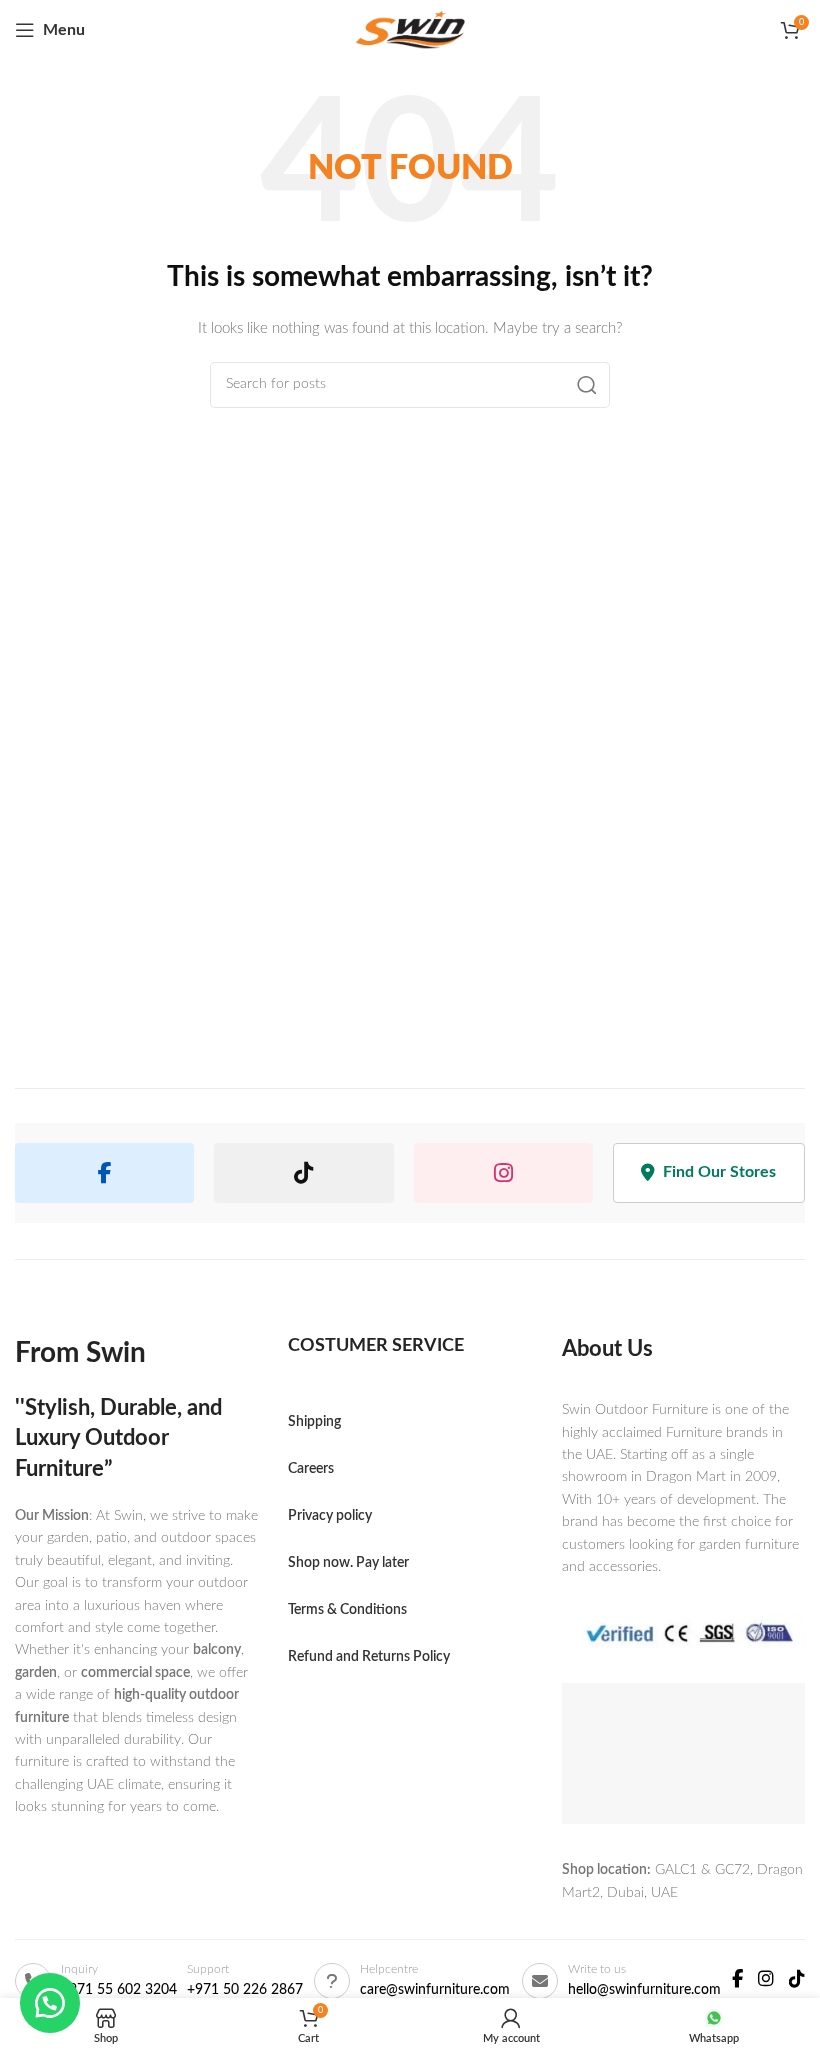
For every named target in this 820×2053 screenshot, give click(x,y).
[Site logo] (410, 30)
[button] (50, 2003)
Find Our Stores (719, 1172)
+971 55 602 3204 (119, 1990)
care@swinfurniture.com (435, 1990)
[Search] (587, 385)
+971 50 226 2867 (245, 1990)
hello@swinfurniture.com (644, 1990)
